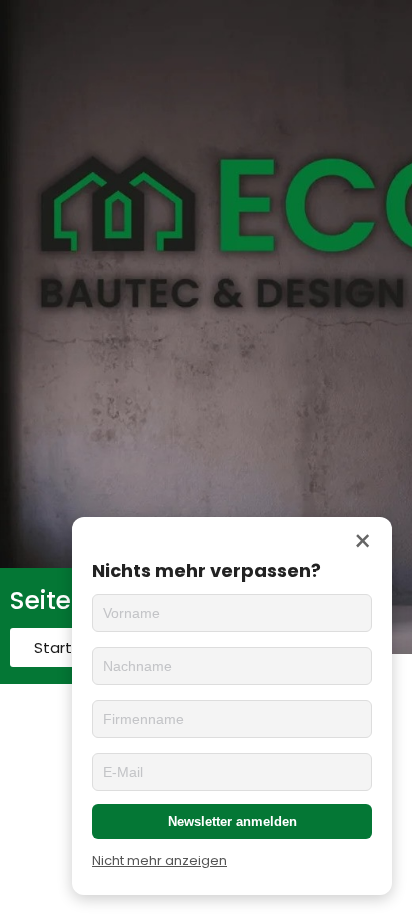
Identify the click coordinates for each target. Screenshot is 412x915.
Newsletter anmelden (232, 821)
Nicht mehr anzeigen (159, 860)
